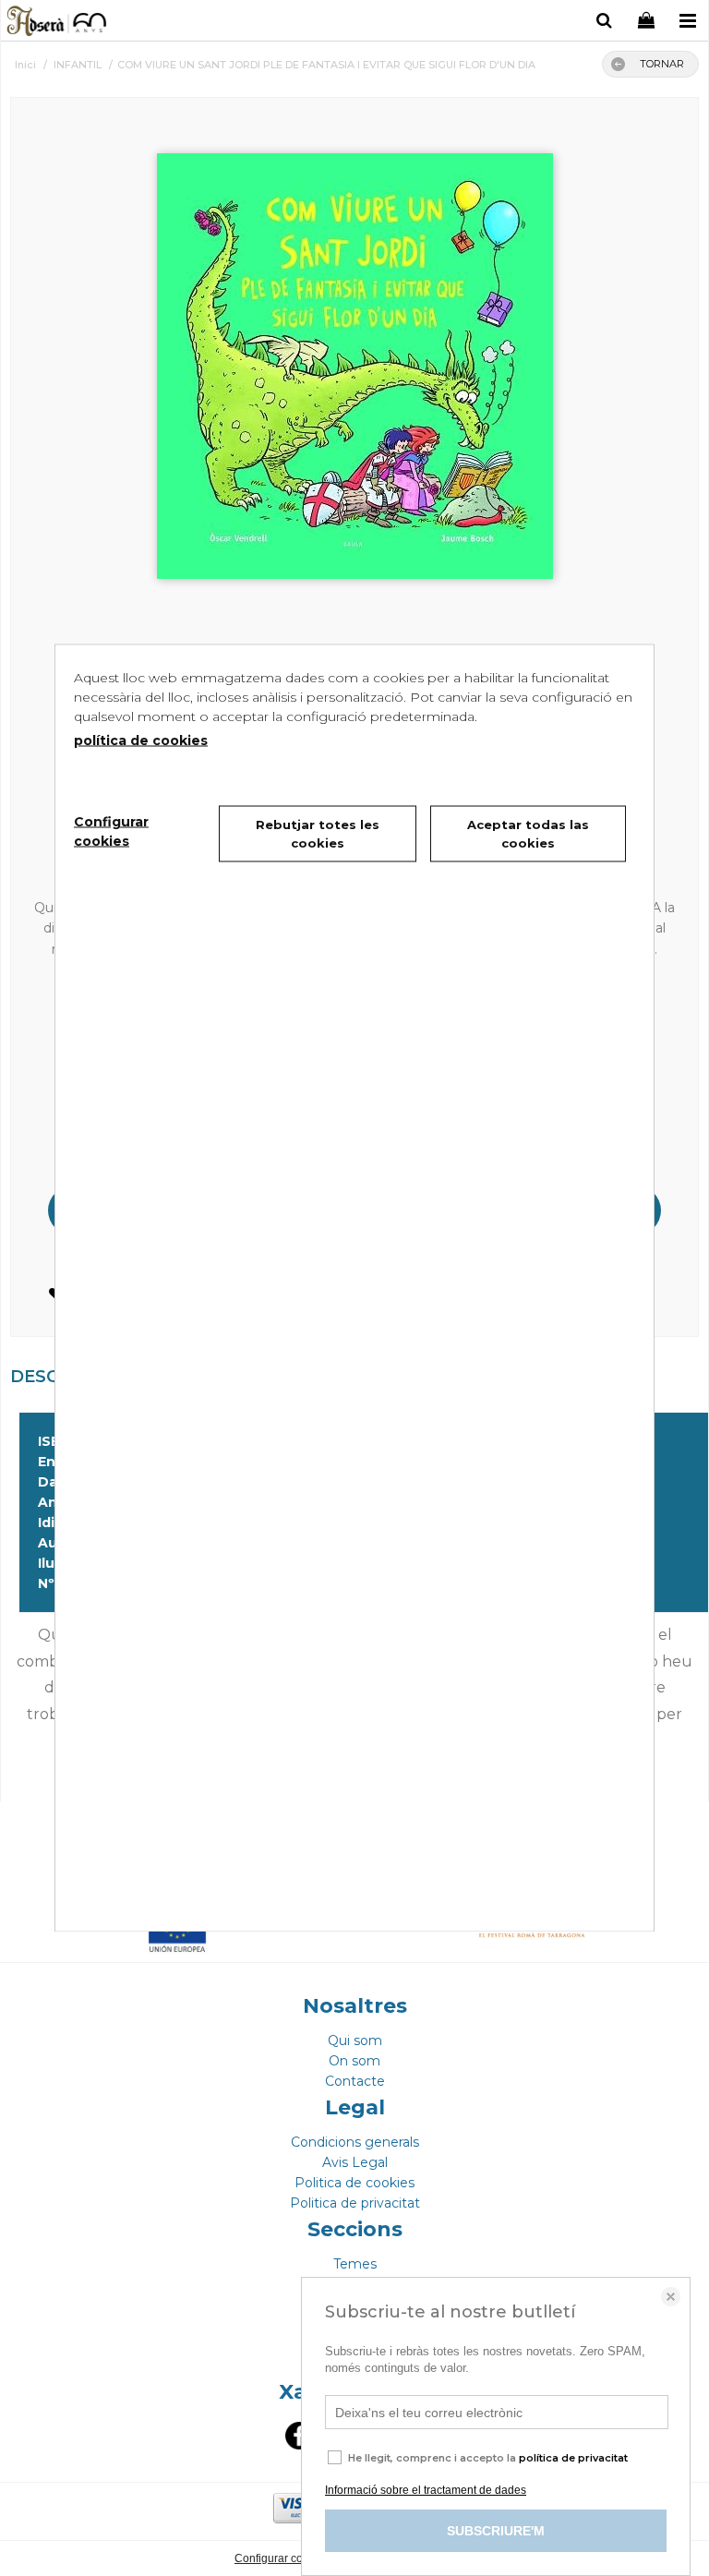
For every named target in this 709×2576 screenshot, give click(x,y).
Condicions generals (355, 2142)
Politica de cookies (354, 2183)
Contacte (355, 2081)
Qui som (355, 2040)
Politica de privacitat (355, 2203)
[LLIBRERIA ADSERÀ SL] (58, 23)
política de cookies (141, 740)
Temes (355, 2264)
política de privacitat (573, 2458)
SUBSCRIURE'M (496, 2531)
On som (354, 2061)
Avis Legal (355, 2162)
